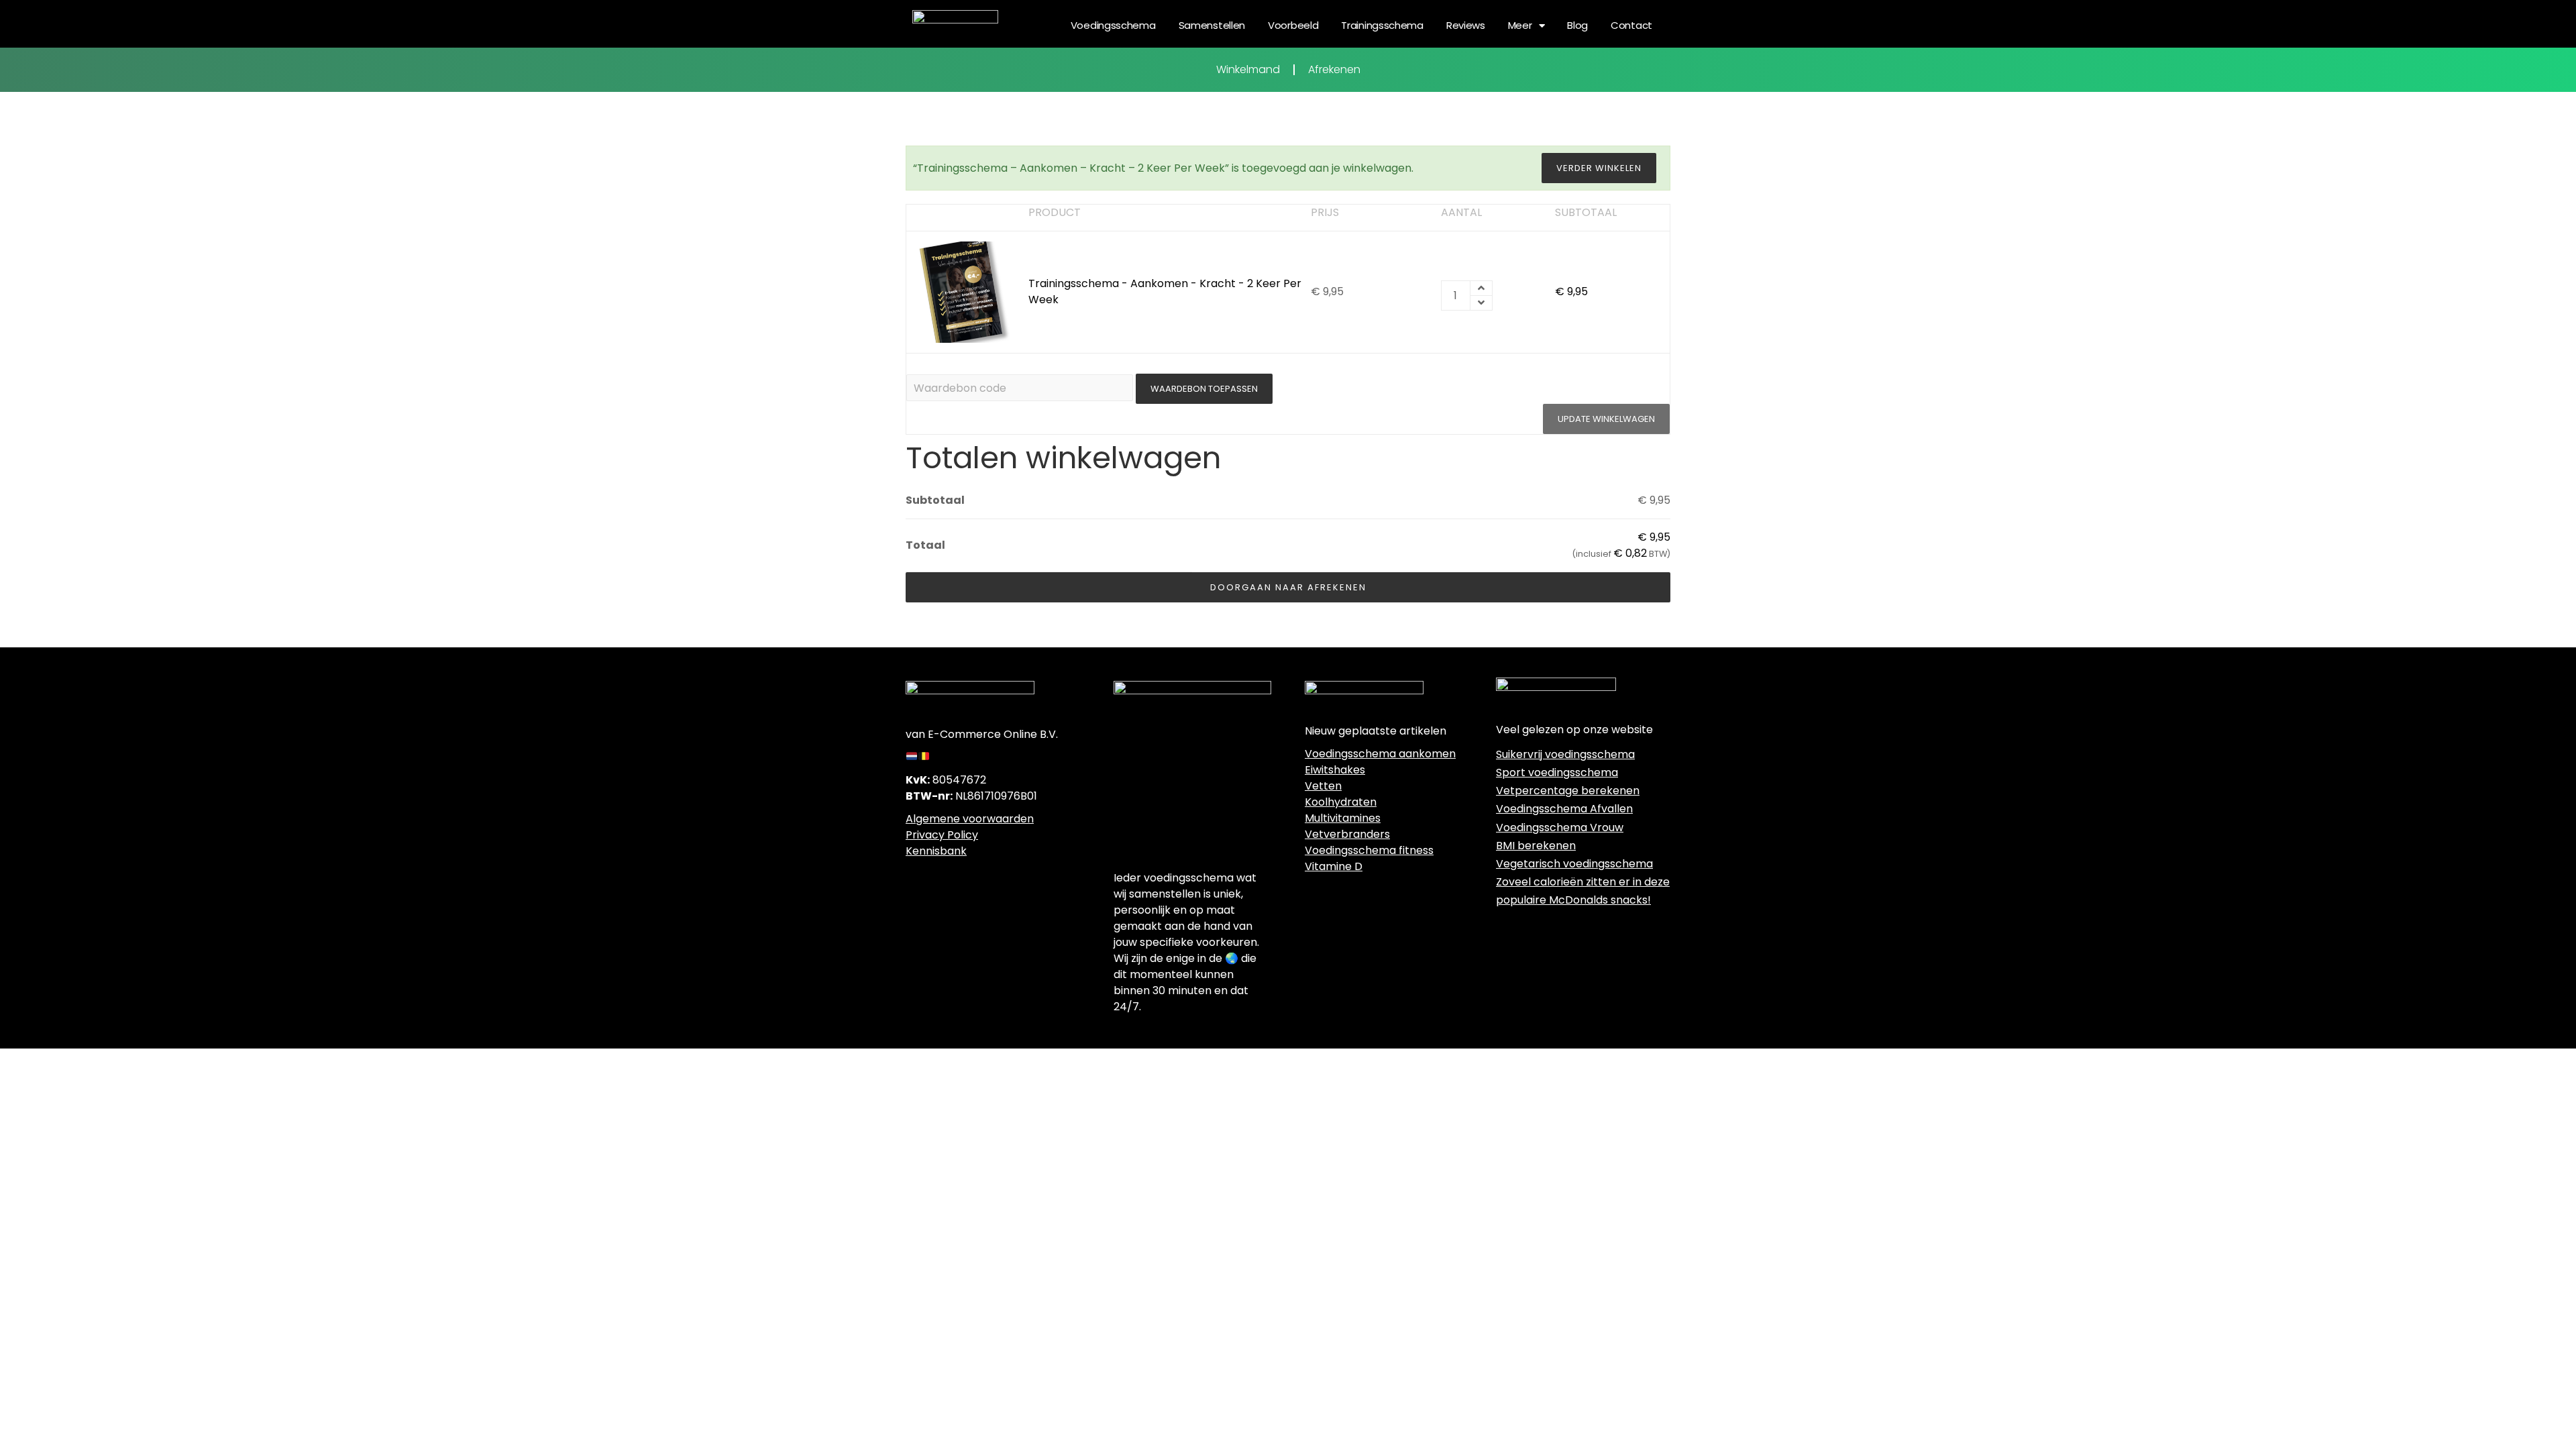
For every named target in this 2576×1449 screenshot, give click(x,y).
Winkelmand (1248, 69)
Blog (1577, 25)
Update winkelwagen (1606, 419)
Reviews (1466, 25)
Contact (1631, 25)
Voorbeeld (1293, 25)
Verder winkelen (1599, 168)
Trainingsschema (1382, 25)
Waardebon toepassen (1204, 389)
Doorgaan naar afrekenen (1288, 587)
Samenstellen (1212, 25)
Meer (1520, 25)
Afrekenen (1334, 69)
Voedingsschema (1113, 25)
